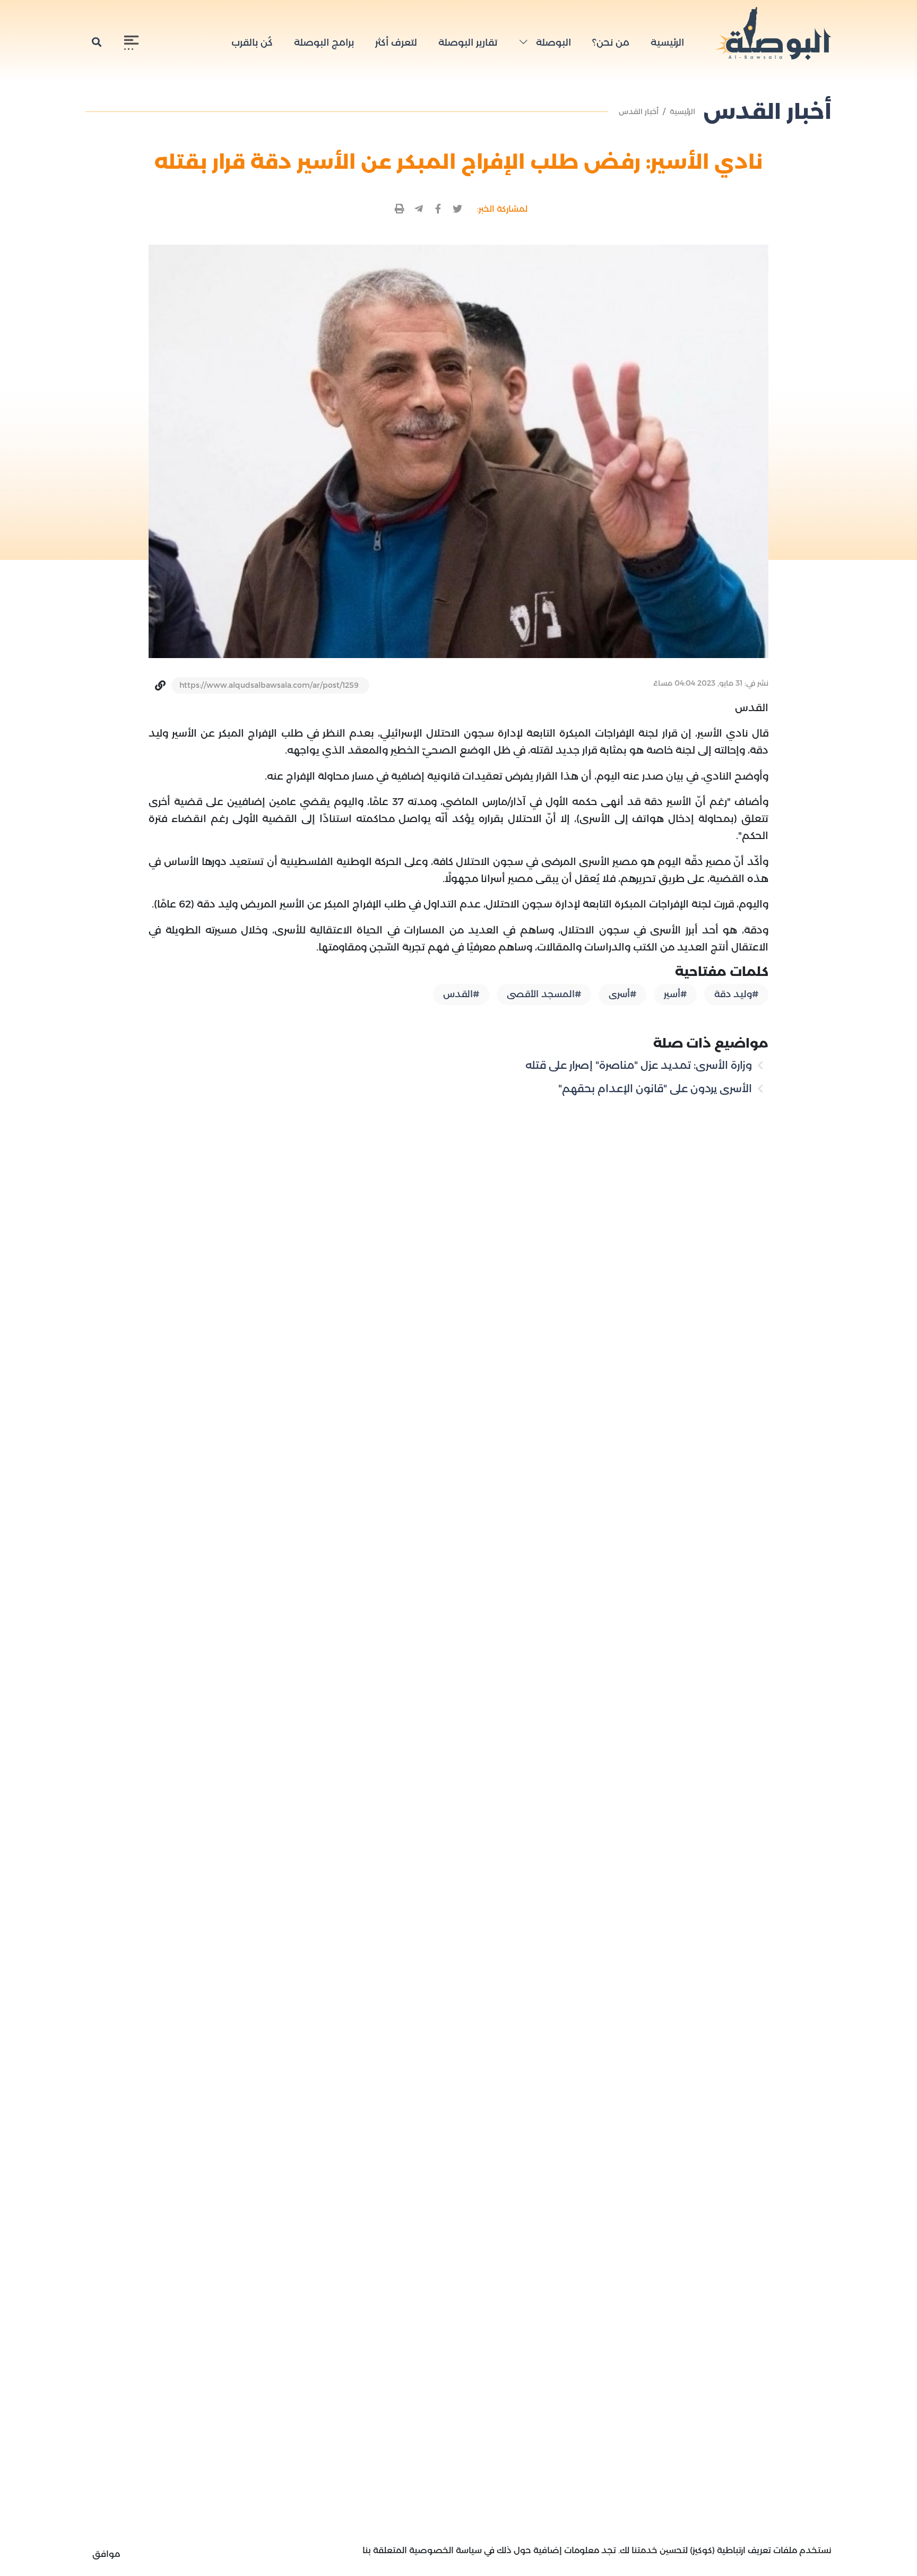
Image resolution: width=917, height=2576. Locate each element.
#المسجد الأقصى (544, 994)
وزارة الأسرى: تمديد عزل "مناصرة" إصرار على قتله (640, 1065)
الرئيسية (667, 42)
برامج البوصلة (324, 42)
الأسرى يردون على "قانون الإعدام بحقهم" (656, 1088)
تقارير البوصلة (468, 42)
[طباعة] (400, 209)
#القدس (461, 994)
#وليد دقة (736, 994)
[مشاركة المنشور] (458, 209)
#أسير (675, 994)
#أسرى (622, 994)
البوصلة (552, 42)
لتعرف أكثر (396, 42)
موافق (106, 2554)
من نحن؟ (611, 42)
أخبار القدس (639, 111)
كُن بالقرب (252, 42)
